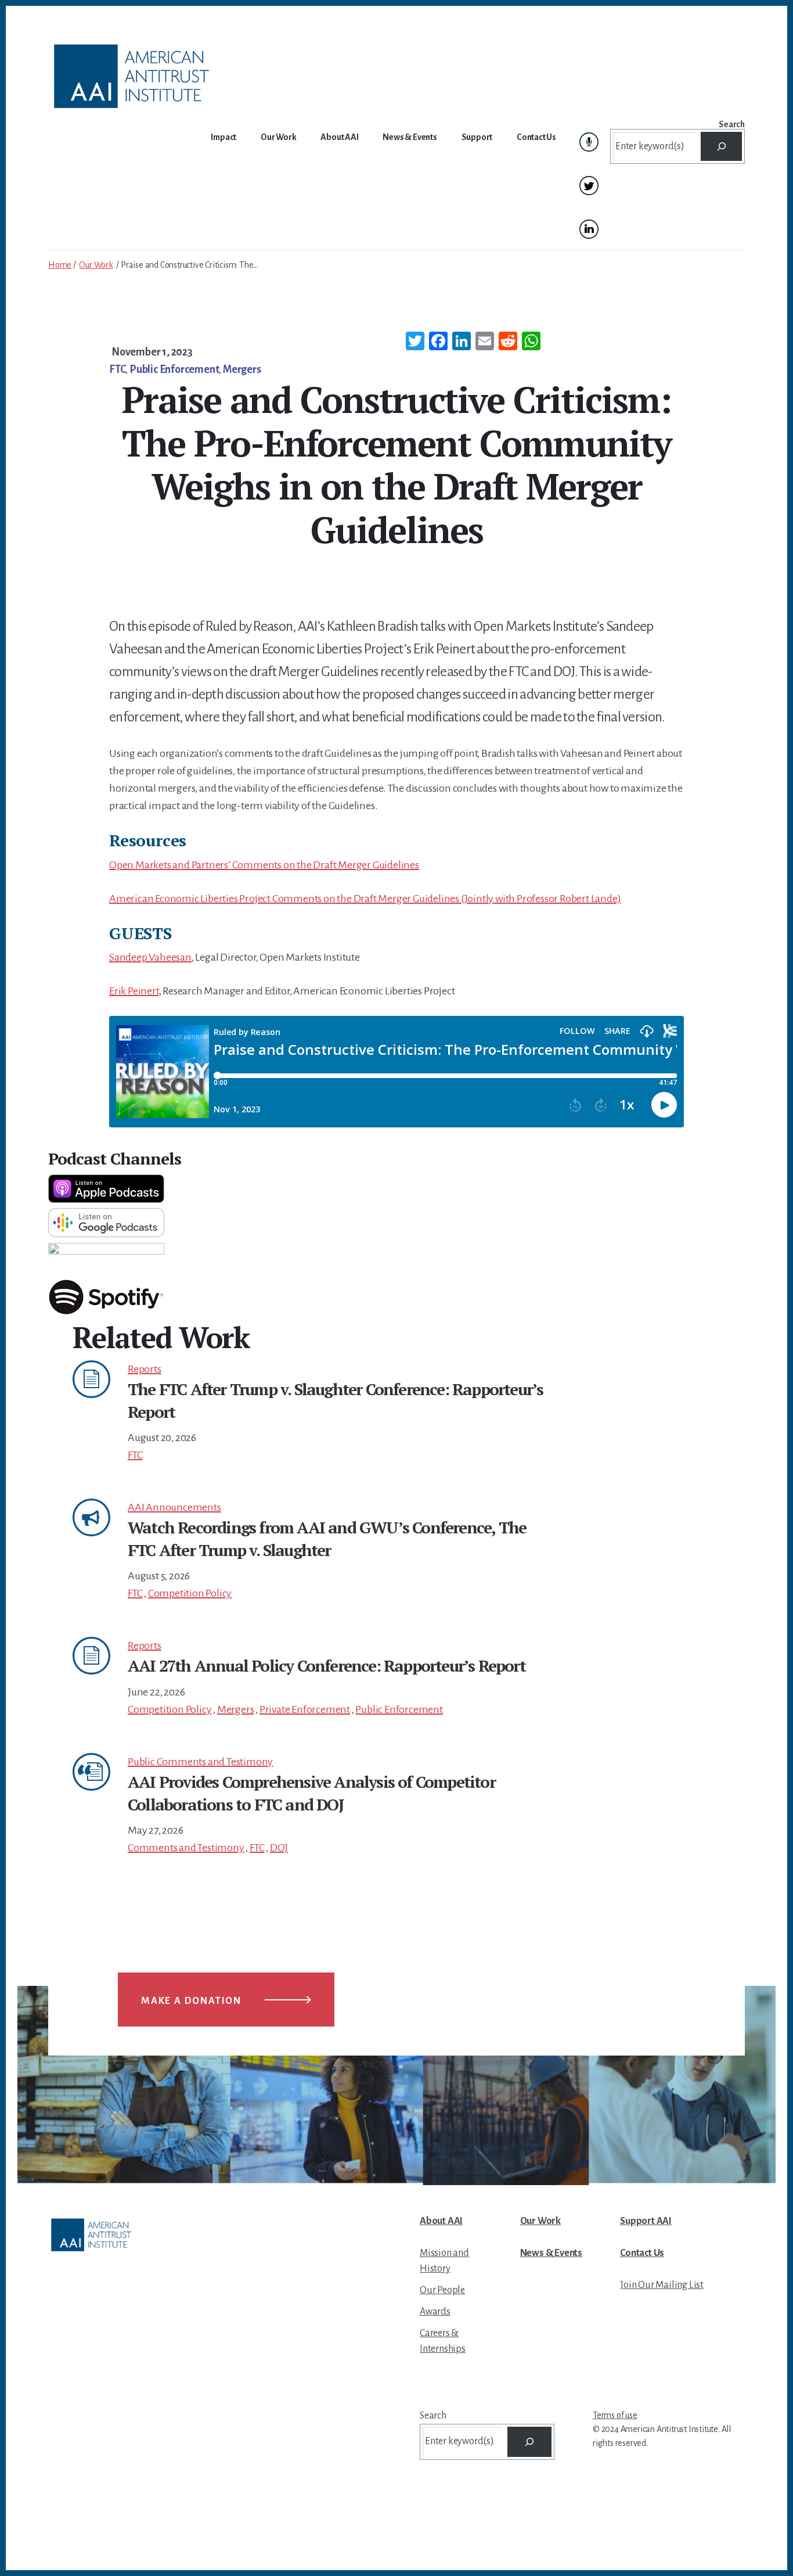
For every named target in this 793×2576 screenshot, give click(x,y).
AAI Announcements (174, 1507)
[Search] (721, 146)
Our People (442, 2290)
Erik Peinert (134, 991)
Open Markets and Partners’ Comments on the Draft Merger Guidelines (264, 865)
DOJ (279, 1848)
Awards (435, 2312)
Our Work (96, 265)
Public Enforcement (174, 369)
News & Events (551, 2253)
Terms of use (615, 2415)
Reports (145, 1369)
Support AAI (646, 2221)
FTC (117, 369)
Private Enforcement (305, 1709)
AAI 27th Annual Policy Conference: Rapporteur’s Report (327, 1666)
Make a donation (191, 2001)
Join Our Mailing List (662, 2285)
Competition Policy (190, 1593)
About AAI (441, 2221)
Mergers (242, 369)
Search (732, 124)
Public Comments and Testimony (200, 1762)
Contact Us (642, 2253)
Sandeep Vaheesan (150, 957)
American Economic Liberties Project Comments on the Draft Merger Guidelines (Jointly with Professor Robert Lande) (365, 899)
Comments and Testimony (186, 1848)
